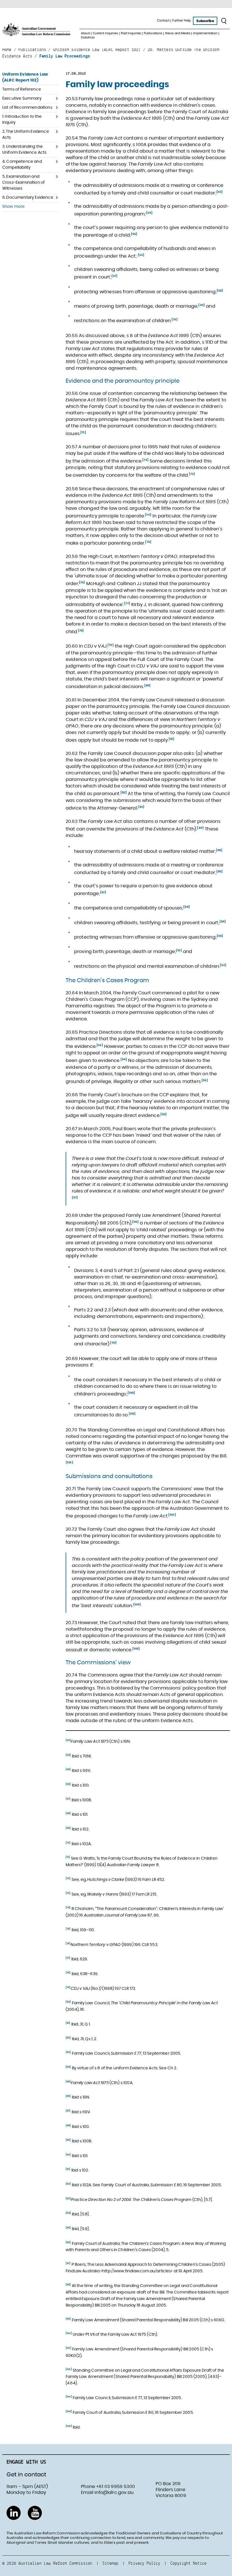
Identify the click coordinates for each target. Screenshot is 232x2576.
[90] (220, 936)
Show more (13, 207)
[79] (111, 645)
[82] (124, 793)
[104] (137, 1605)
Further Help (182, 21)
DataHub (88, 38)
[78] (81, 631)
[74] (148, 515)
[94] (124, 1059)
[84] (200, 828)
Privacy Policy (144, 2563)
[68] (220, 291)
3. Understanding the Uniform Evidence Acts (24, 150)
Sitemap (110, 2563)
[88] (187, 907)
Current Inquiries (105, 33)
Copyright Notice (188, 2563)
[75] (148, 542)
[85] (219, 850)
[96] (164, 1114)
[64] (149, 213)
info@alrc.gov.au (114, 2493)
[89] (223, 922)
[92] (223, 965)
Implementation (205, 33)
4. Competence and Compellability (22, 165)
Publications (153, 33)
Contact (163, 21)
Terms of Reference (22, 89)
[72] (145, 460)
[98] (135, 1222)
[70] (175, 320)
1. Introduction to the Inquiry (22, 120)
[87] (103, 892)
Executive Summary (22, 98)
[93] (100, 1045)
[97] (75, 1198)
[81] (172, 739)
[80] (148, 686)
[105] (136, 1649)
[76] (82, 583)
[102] (69, 1462)
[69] (202, 305)
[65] (134, 234)
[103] (172, 1515)
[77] (127, 603)
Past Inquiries (131, 33)
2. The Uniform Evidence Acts (26, 135)
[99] (113, 1343)
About (85, 33)
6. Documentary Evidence (28, 198)
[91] (179, 950)
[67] (115, 276)
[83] (141, 807)
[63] (220, 192)
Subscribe (205, 21)
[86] (220, 871)
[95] (205, 1080)
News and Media (178, 33)
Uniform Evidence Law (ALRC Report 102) (25, 77)
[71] (83, 432)
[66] (141, 255)
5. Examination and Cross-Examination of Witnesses (23, 183)
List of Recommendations (27, 108)
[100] (131, 1393)
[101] (132, 1414)
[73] (192, 474)
